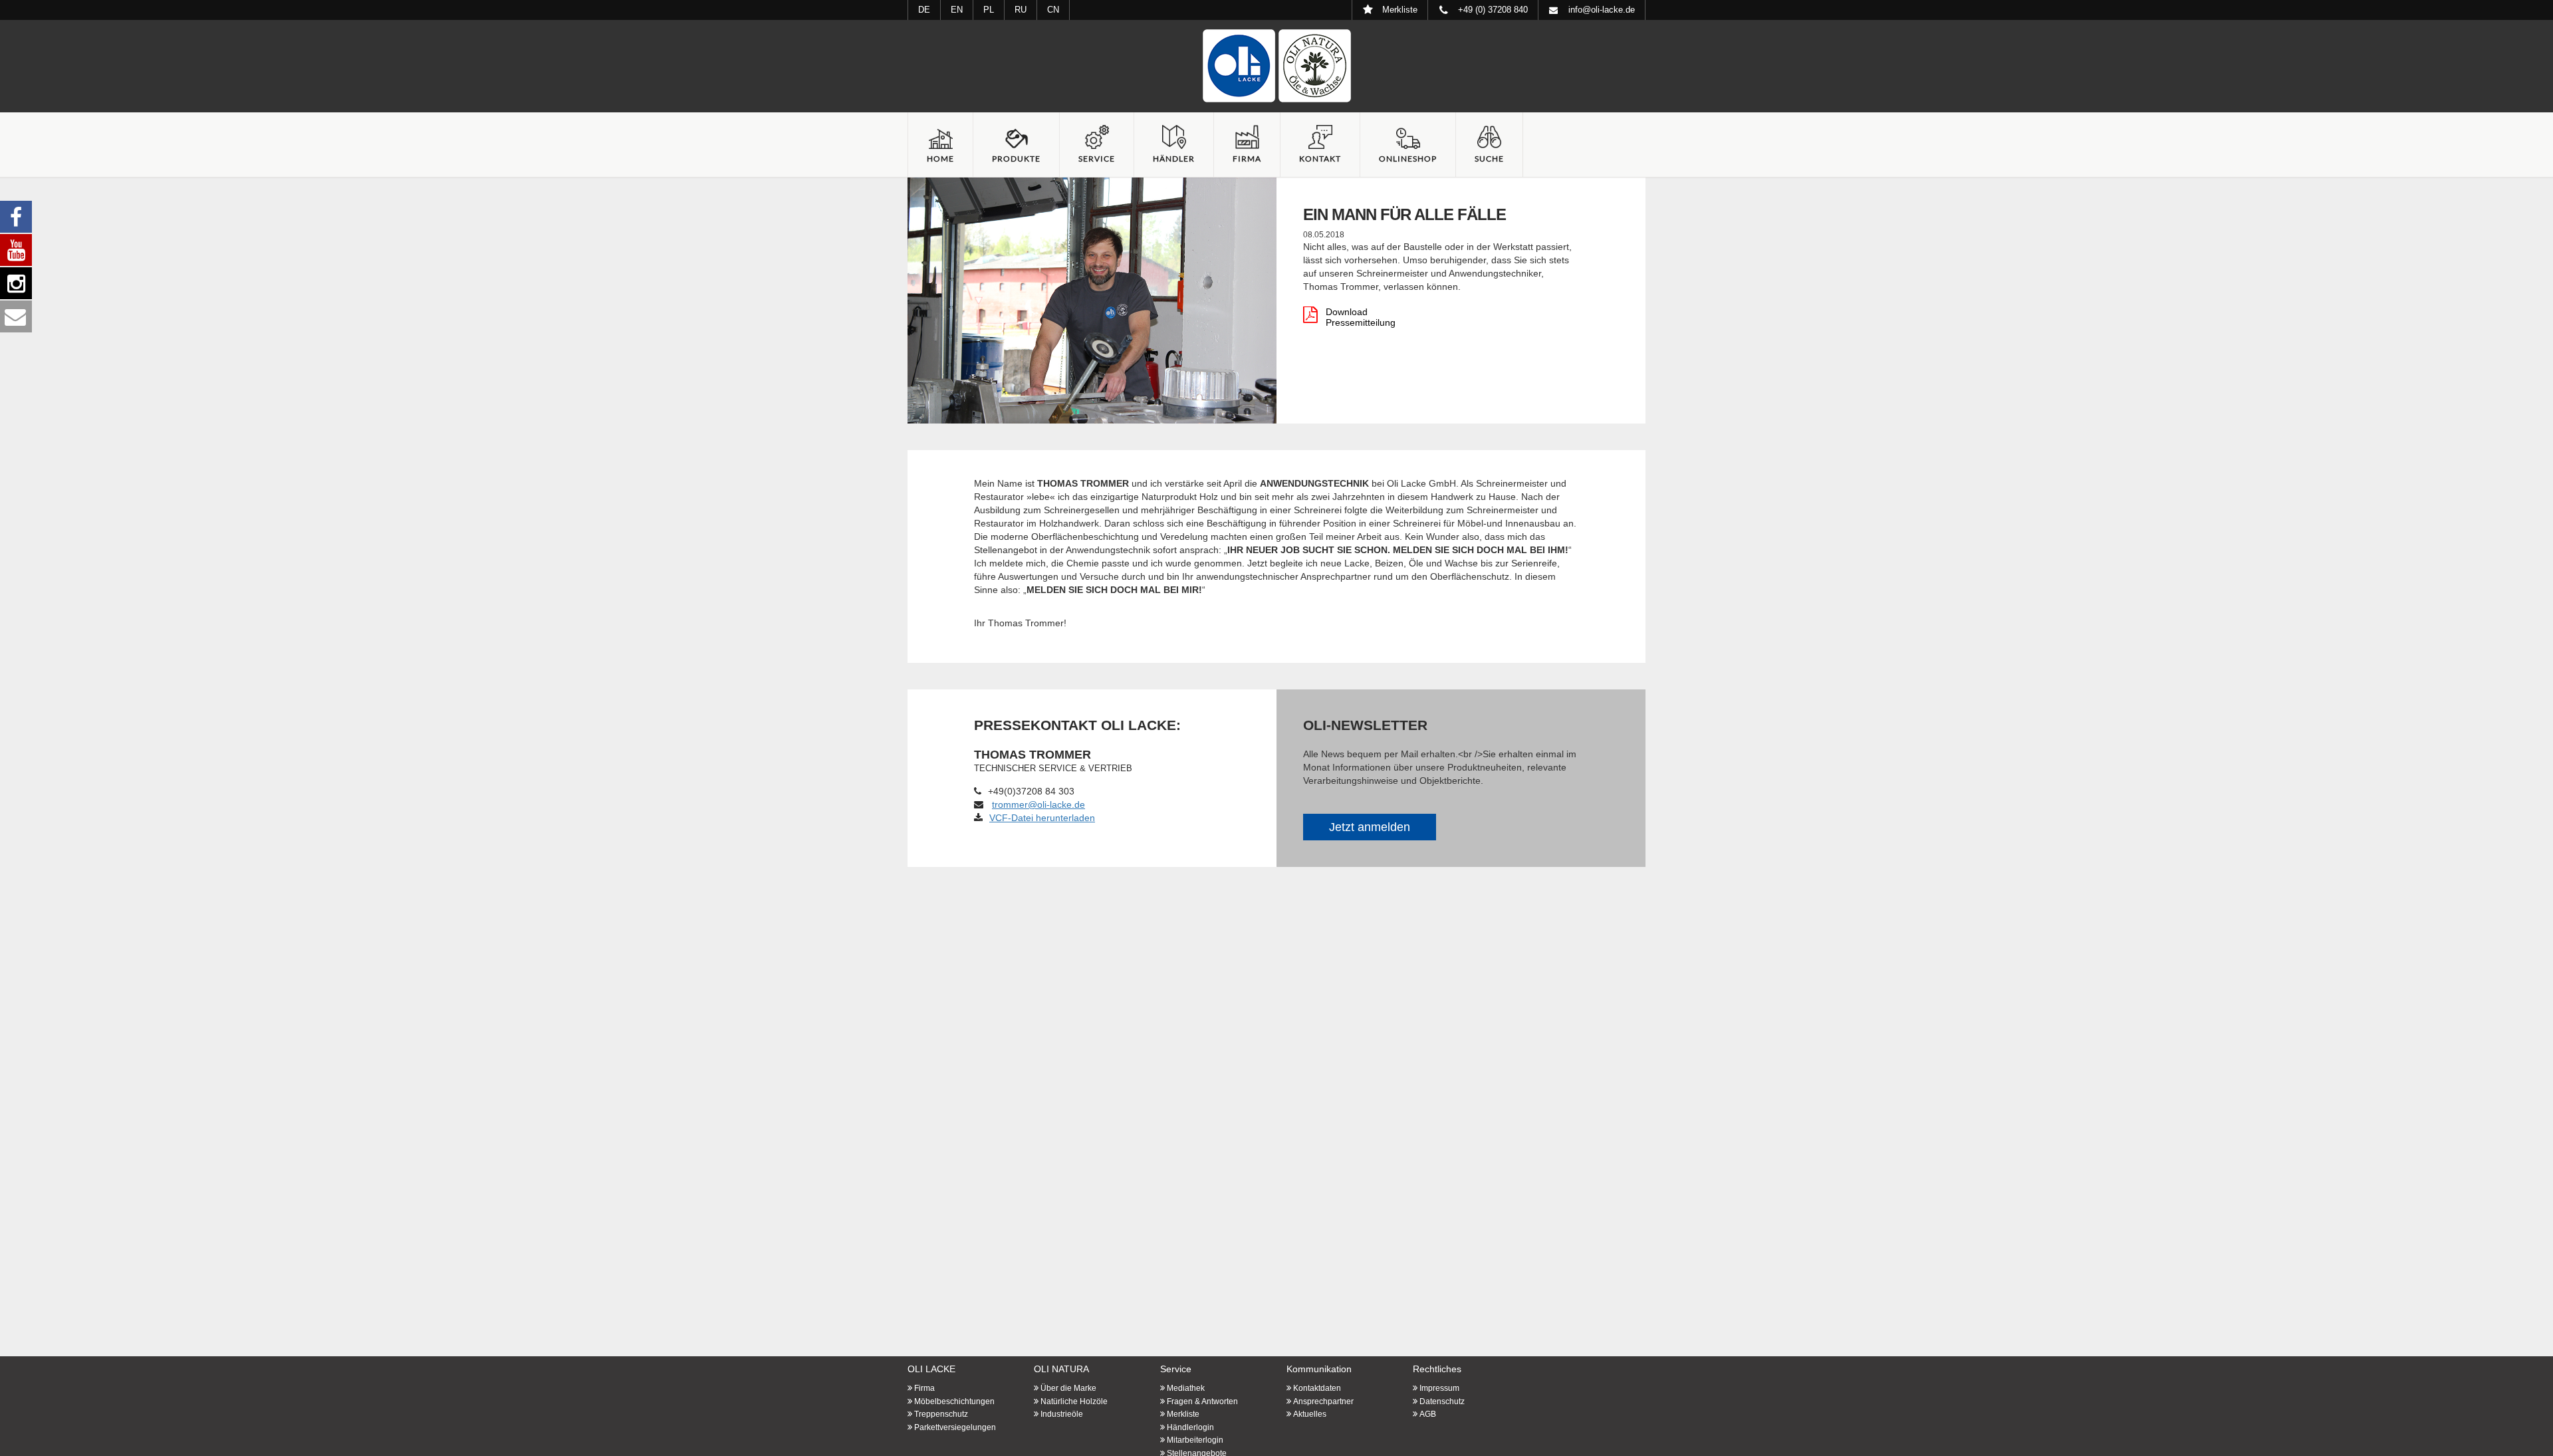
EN (957, 10)
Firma (1247, 159)
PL (989, 10)
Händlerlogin (1190, 1427)
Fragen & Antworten (1202, 1401)
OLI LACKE (931, 1369)
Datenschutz (1442, 1401)
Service (1097, 159)
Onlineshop (1408, 159)
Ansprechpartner (1323, 1401)
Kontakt (1320, 159)
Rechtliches (1437, 1369)
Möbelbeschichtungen (954, 1401)
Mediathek (1186, 1388)
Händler (1174, 159)
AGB (1428, 1414)
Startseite (1276, 66)
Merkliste (1183, 1414)
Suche (1489, 159)
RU (1021, 10)
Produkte (1016, 159)
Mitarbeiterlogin (1195, 1440)
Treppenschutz (941, 1414)
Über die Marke (1068, 1388)
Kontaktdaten (1317, 1388)
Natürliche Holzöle (1074, 1401)
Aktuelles (1310, 1414)
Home (940, 159)
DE (924, 10)
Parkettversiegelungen (955, 1427)
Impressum (1439, 1388)
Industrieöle (1062, 1414)
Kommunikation (1319, 1369)
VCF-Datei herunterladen (1042, 818)
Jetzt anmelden (1370, 827)
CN (1053, 10)
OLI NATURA (1061, 1369)
